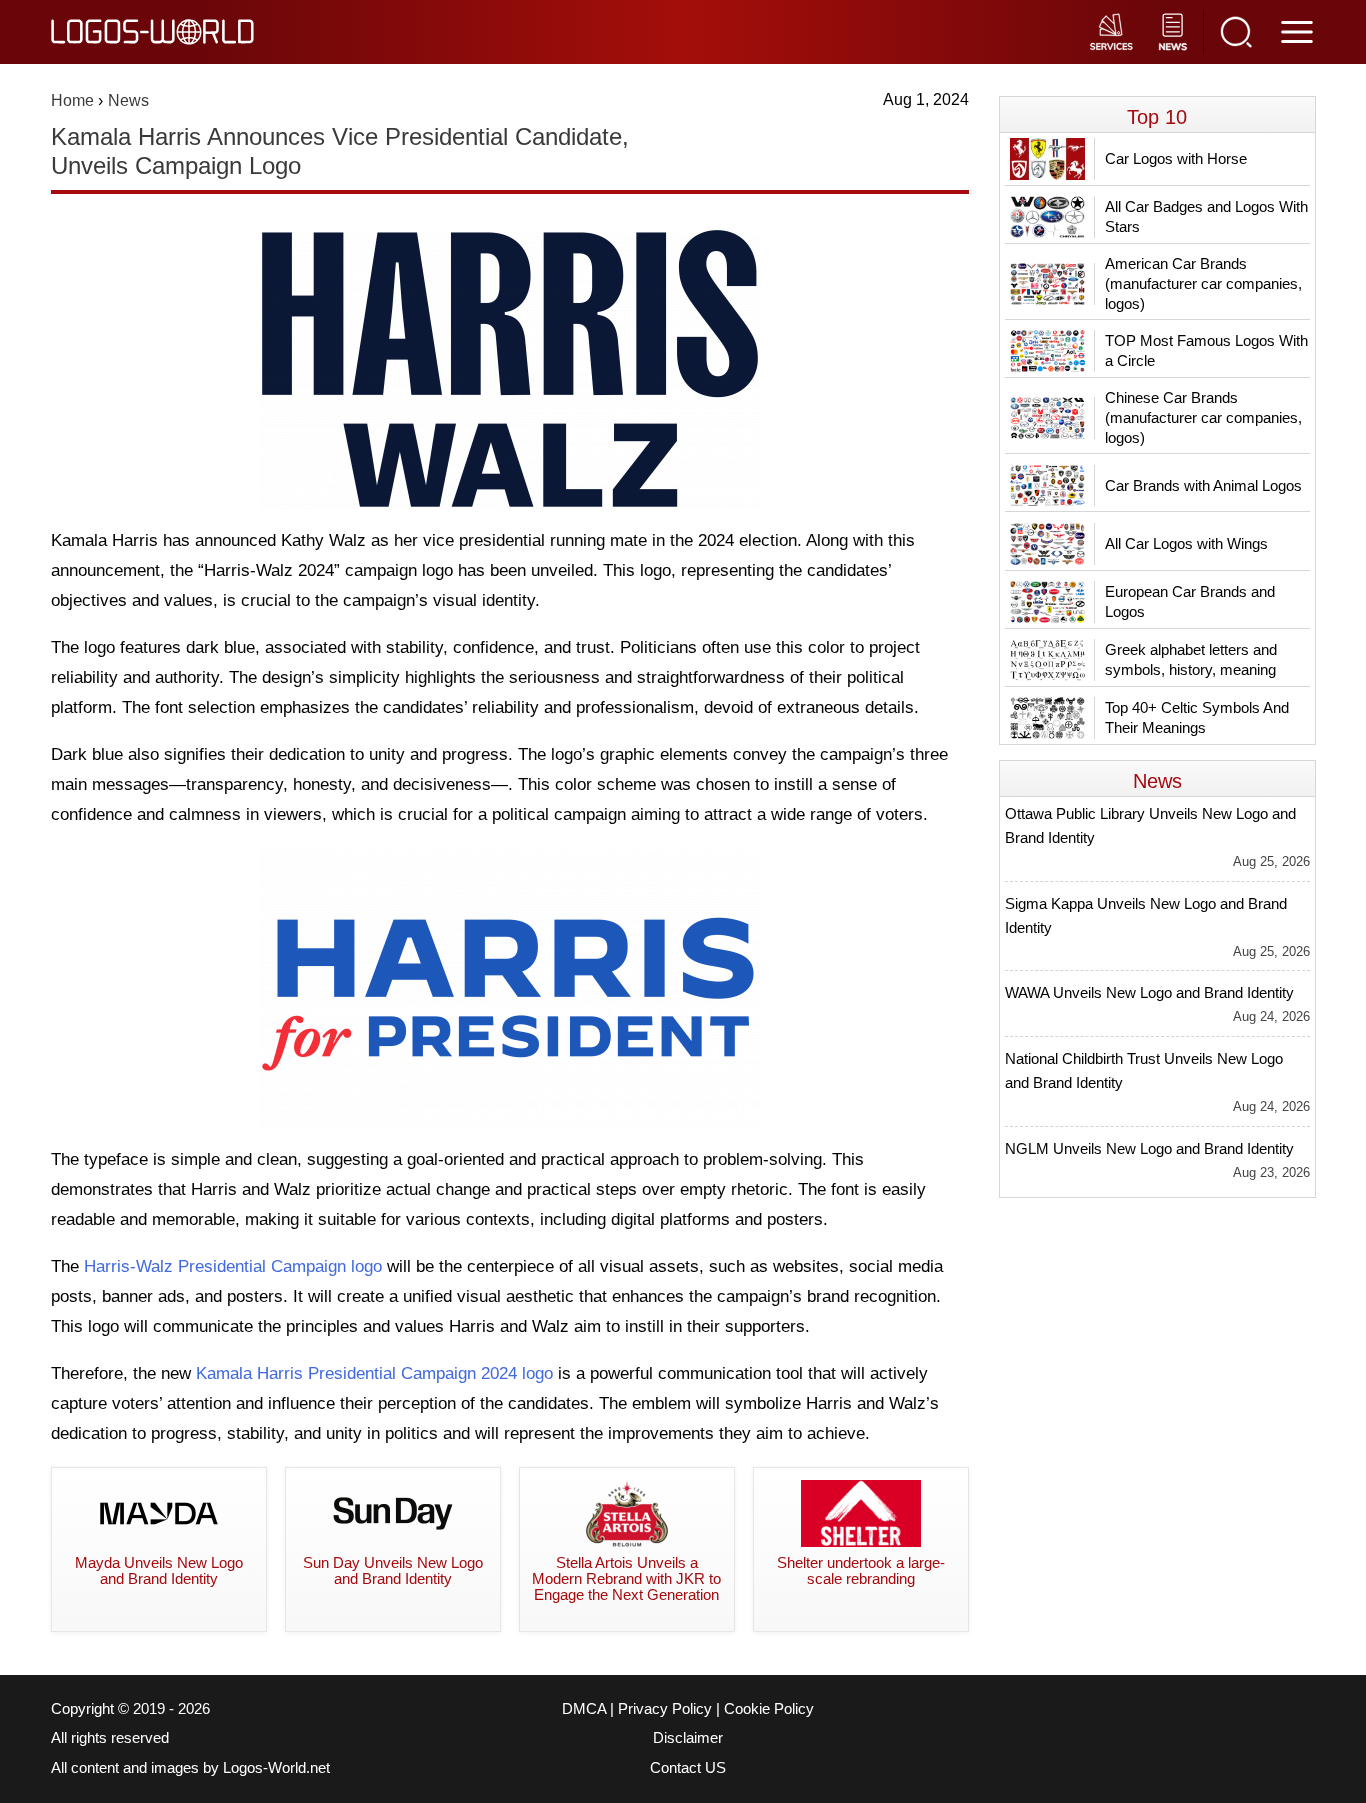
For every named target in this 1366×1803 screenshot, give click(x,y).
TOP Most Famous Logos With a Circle (1206, 350)
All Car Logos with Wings (1186, 543)
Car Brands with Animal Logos (1203, 485)
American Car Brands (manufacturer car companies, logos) (1203, 283)
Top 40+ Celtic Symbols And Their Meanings (1197, 717)
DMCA (584, 1709)
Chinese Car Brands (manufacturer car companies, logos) (1203, 417)
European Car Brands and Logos (1190, 601)
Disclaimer (688, 1738)
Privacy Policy (665, 1709)
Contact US (688, 1768)
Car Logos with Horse (1176, 158)
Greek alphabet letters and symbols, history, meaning (1191, 659)
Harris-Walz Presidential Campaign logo (233, 1266)
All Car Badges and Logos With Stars (1206, 216)
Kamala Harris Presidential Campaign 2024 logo (374, 1373)
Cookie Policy (769, 1709)
